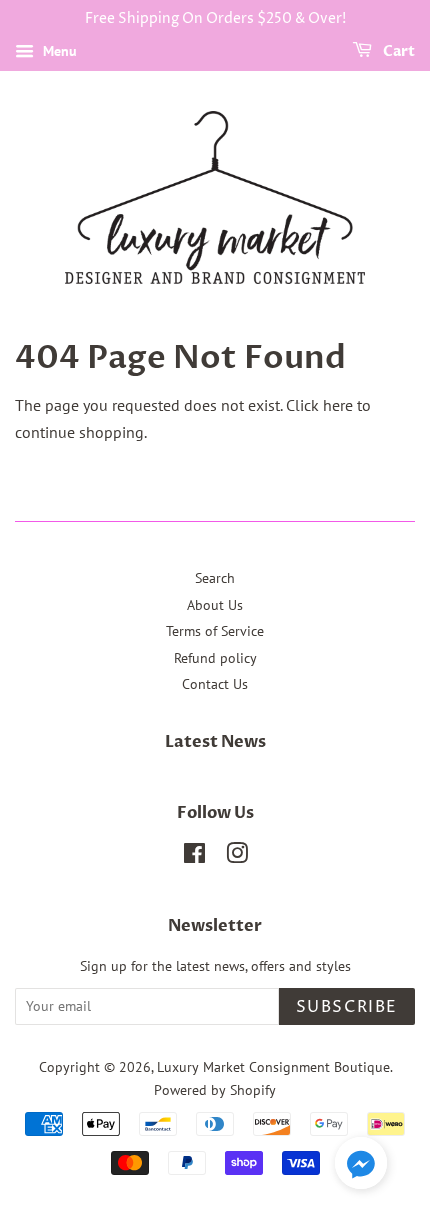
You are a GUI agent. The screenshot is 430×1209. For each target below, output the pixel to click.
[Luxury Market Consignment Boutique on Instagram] (237, 857)
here (338, 405)
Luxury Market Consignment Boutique (273, 1067)
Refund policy (215, 658)
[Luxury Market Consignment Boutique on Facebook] (194, 857)
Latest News (215, 742)
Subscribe (347, 1007)
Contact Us (215, 684)
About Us (215, 605)
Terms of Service (215, 631)
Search (215, 578)
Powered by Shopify (215, 1090)
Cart (397, 51)
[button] (361, 1167)
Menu (58, 51)
